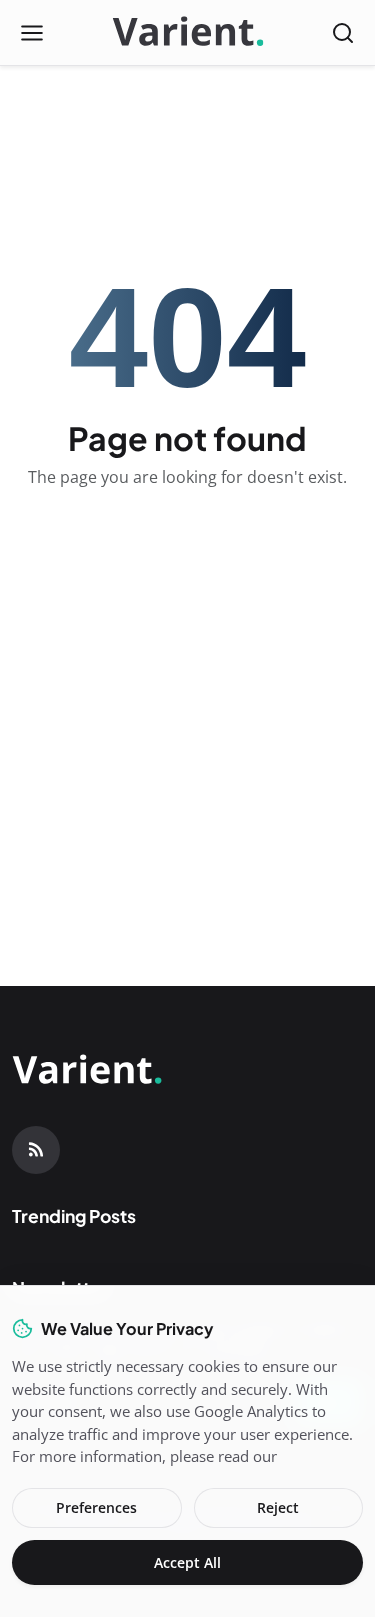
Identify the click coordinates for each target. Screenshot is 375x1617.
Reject (278, 1507)
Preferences (96, 1507)
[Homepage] (188, 33)
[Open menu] (32, 33)
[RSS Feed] (36, 1150)
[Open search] (343, 33)
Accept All (187, 1562)
